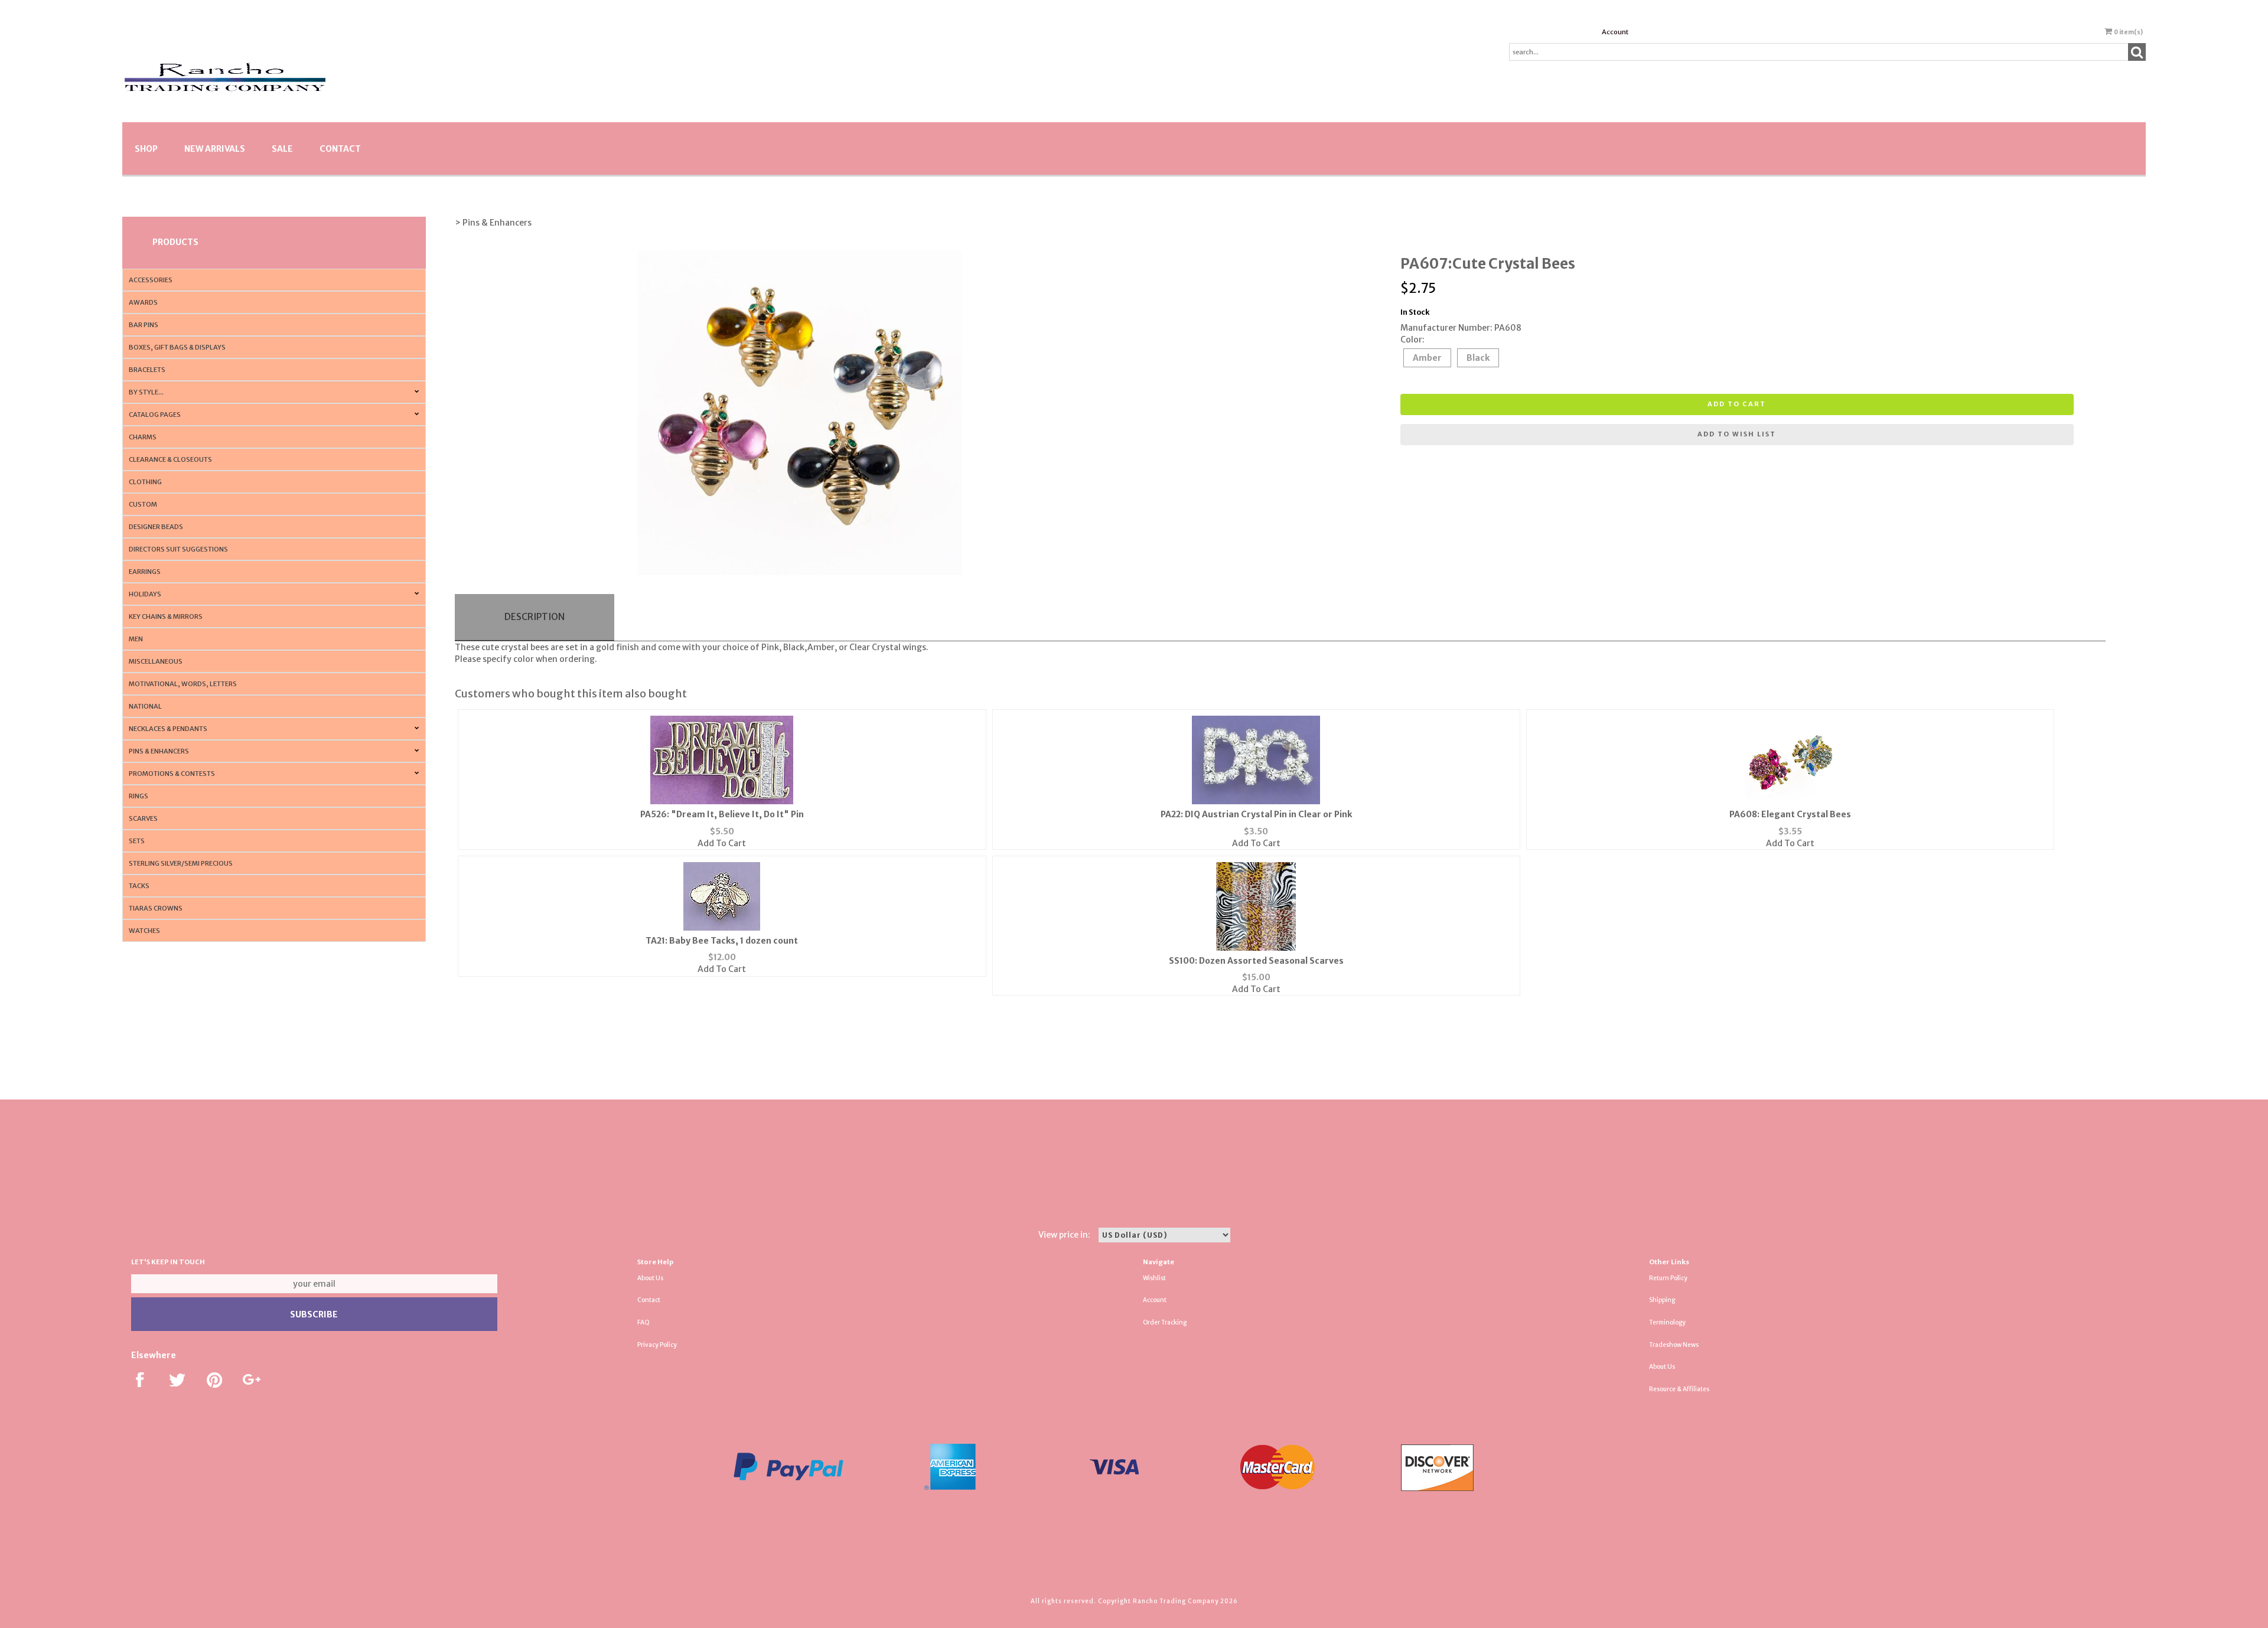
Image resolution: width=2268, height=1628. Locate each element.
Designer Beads (156, 527)
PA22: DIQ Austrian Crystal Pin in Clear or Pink (1256, 814)
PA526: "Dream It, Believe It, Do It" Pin (722, 814)
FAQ (643, 1322)
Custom (143, 504)
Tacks (139, 886)
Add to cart (1737, 404)
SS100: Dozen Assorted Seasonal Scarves (1256, 961)
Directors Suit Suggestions (178, 549)
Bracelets (147, 370)
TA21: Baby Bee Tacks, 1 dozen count (722, 941)
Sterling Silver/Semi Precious (181, 863)
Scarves (143, 818)
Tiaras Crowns (156, 908)
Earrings (145, 572)
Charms (143, 437)
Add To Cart (722, 843)
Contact (340, 149)
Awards (143, 302)
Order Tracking (1165, 1322)
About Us (650, 1278)
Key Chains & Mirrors (166, 616)
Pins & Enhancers (159, 751)
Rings (139, 796)
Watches (144, 931)
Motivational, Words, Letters (183, 684)
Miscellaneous (156, 661)
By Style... (146, 392)
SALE (282, 149)
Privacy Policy (657, 1345)
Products (175, 242)
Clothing (145, 482)
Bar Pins (144, 325)
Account (1615, 32)
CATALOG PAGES (155, 415)
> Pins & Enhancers (493, 223)
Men (136, 639)
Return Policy (1668, 1278)
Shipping (1662, 1300)
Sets (137, 841)
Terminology (1667, 1322)
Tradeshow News (1674, 1345)
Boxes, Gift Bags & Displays (177, 347)
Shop (146, 149)
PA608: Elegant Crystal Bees (1790, 814)
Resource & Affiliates (1679, 1389)
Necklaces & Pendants (168, 729)
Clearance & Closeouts (170, 459)
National (145, 706)
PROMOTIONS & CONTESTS (172, 774)
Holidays (145, 594)
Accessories (151, 280)
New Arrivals (215, 149)
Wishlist (1154, 1278)
